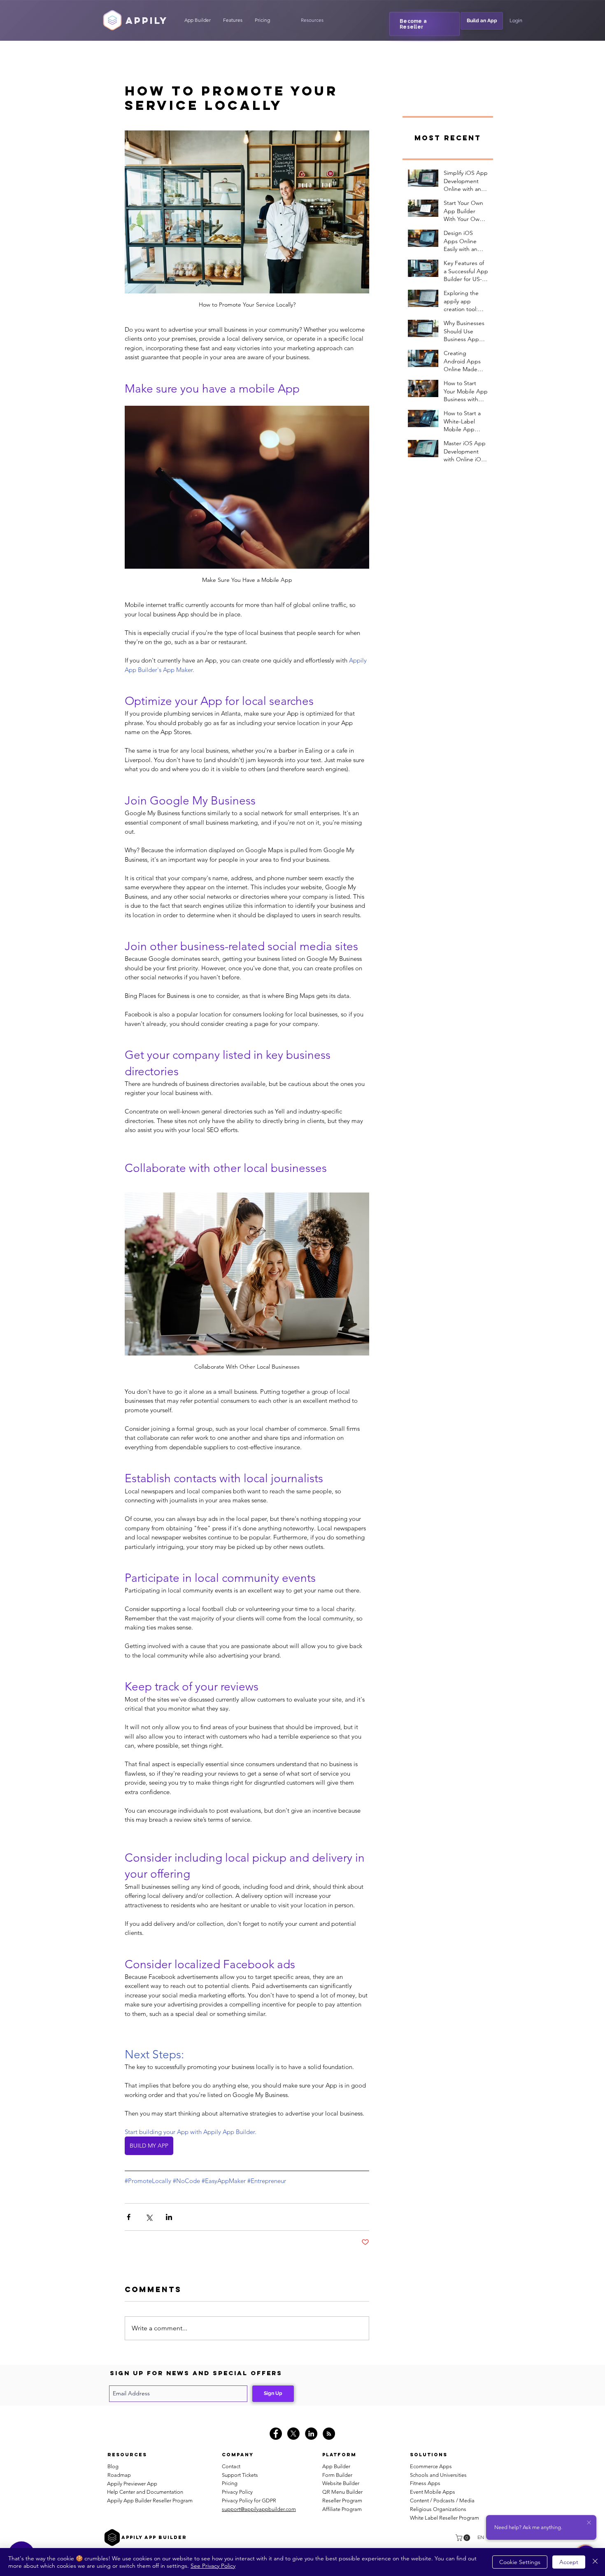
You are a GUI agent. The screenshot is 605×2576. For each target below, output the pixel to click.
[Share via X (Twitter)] (149, 2217)
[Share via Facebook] (129, 2217)
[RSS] (329, 2434)
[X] (293, 2434)
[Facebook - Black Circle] (276, 2434)
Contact (231, 2466)
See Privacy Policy (213, 2566)
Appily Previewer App (132, 2484)
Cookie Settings (520, 2562)
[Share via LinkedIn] (169, 2217)
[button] (312, 20)
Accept (569, 2562)
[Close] (595, 2562)
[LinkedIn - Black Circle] (311, 2434)
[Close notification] (589, 2523)
